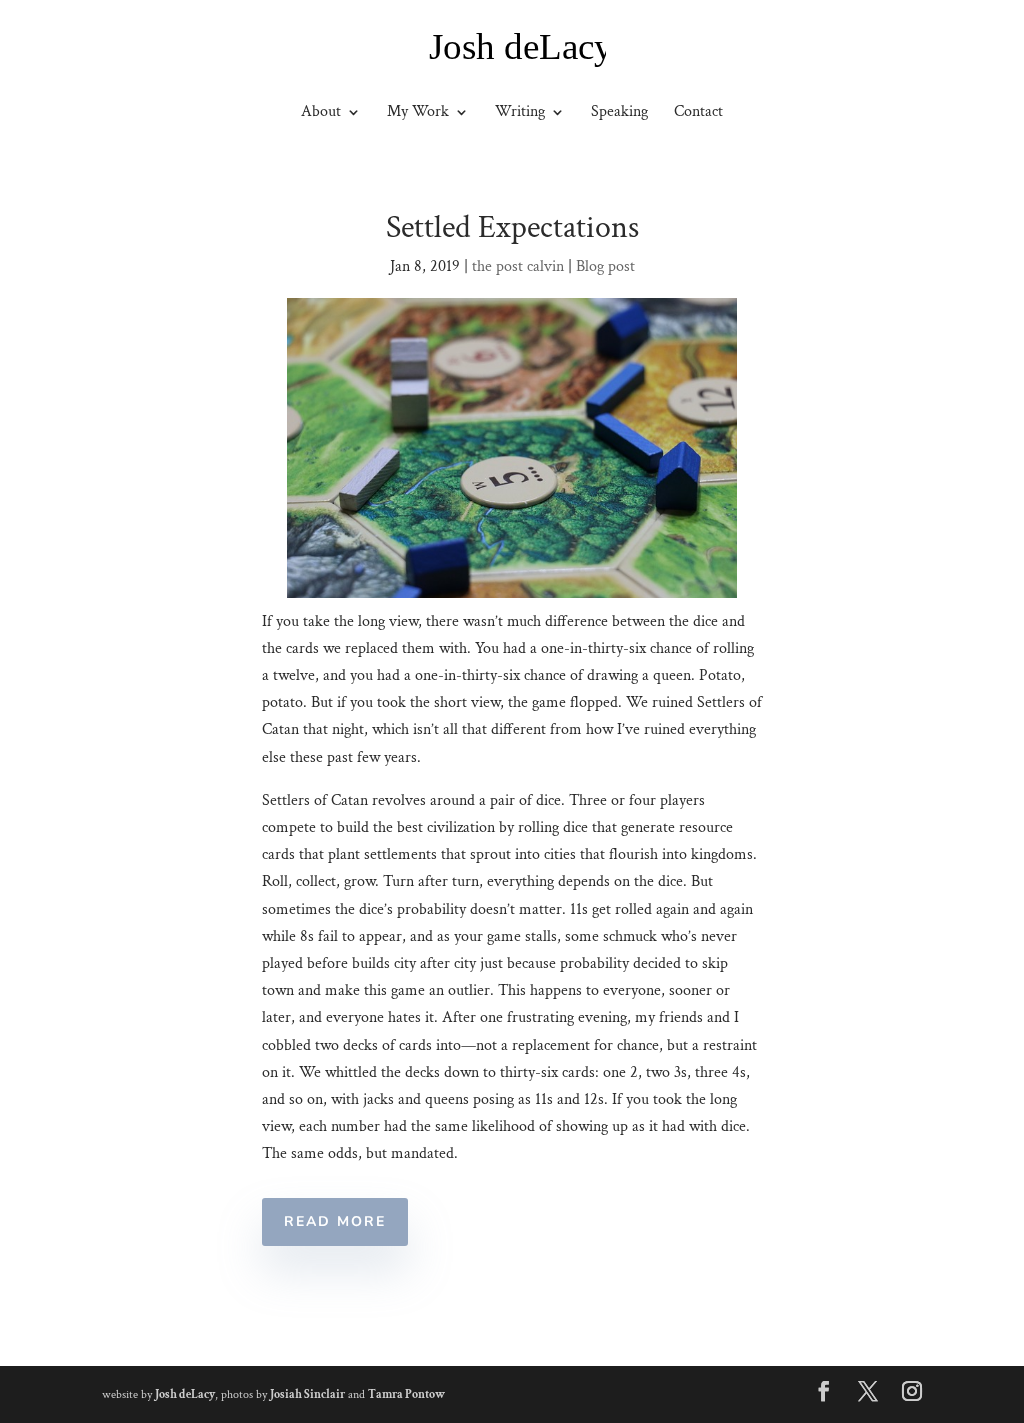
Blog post (605, 266)
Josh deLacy (185, 1394)
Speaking (619, 113)
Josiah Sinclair (307, 1394)
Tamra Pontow (406, 1394)
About (321, 113)
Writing (520, 113)
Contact (698, 113)
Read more (335, 1221)
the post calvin (518, 266)
